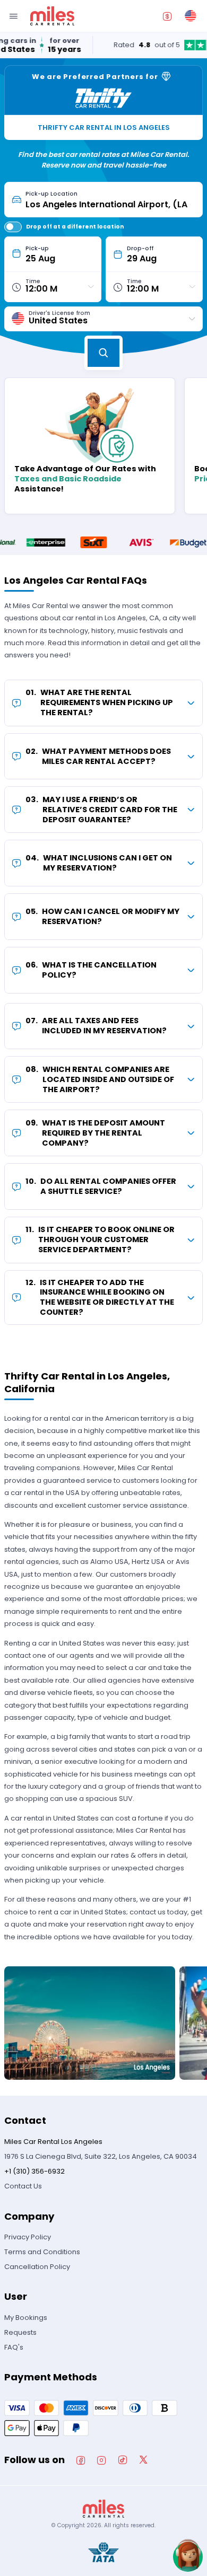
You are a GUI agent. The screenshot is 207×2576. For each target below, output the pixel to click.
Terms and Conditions (42, 2252)
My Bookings (26, 2318)
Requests (20, 2332)
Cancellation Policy (37, 2267)
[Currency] (167, 16)
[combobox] (110, 200)
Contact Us (23, 2186)
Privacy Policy (28, 2237)
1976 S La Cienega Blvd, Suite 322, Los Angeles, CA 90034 (101, 2156)
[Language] (191, 16)
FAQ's (14, 2347)
